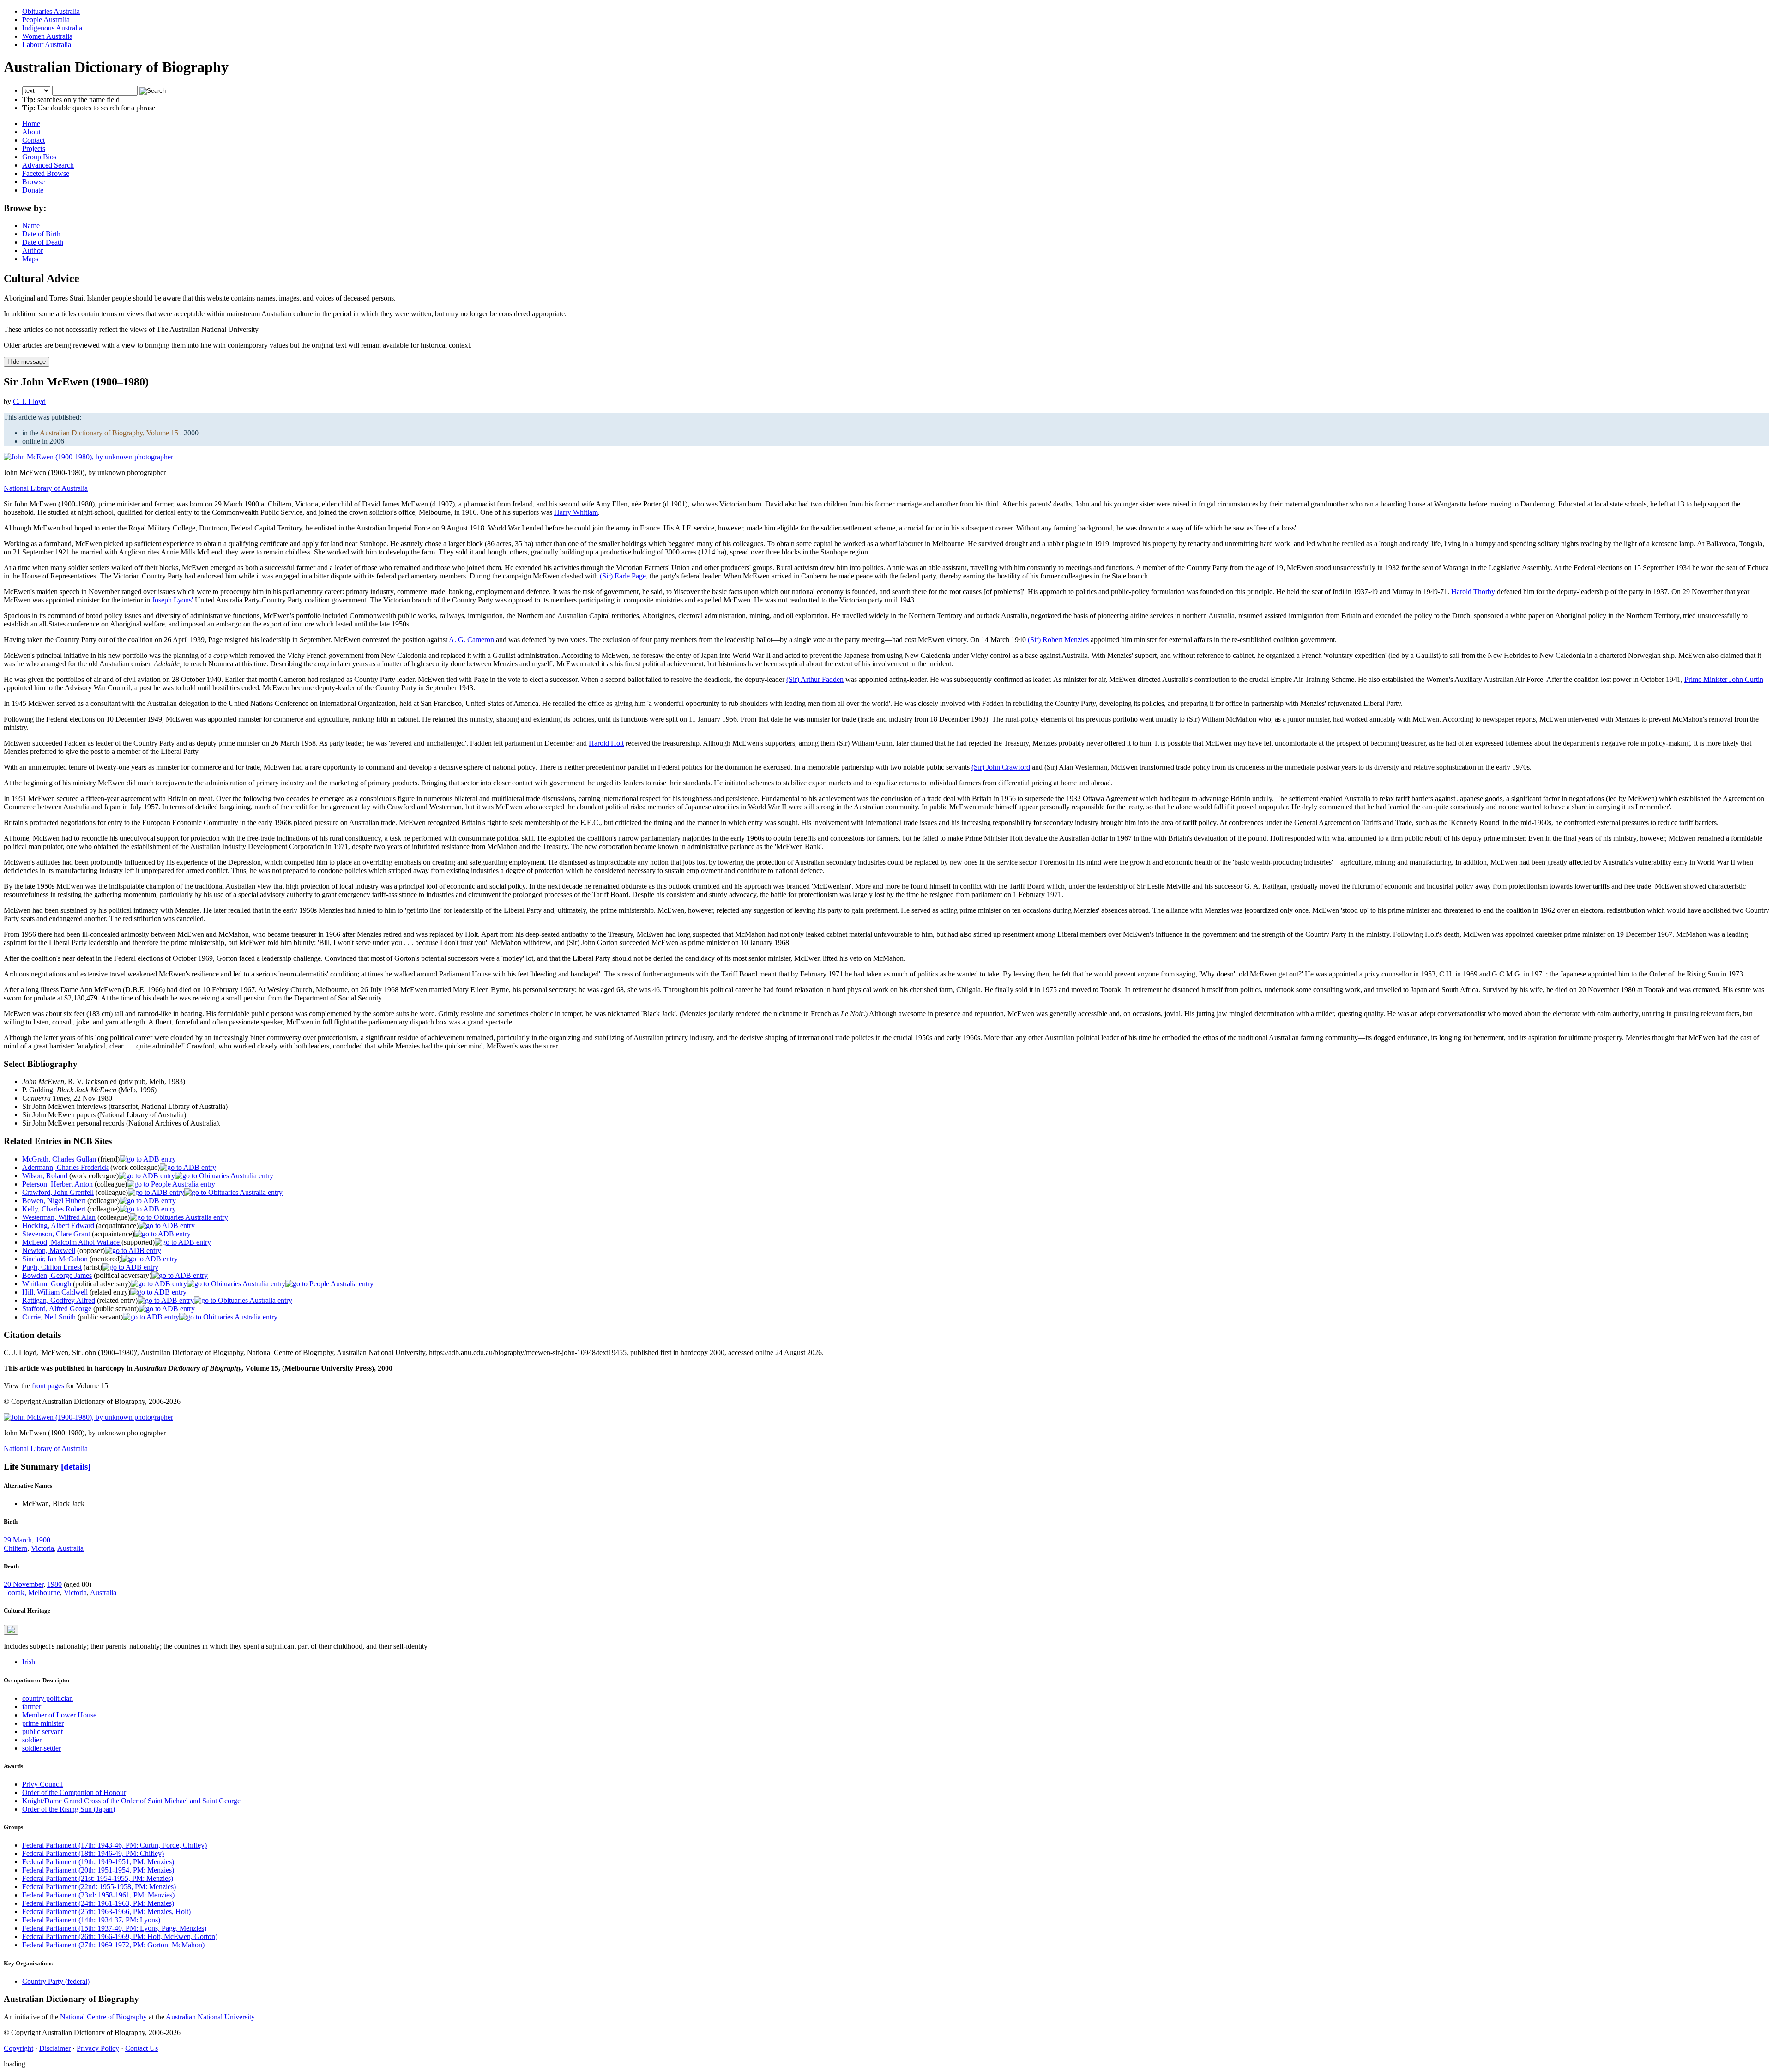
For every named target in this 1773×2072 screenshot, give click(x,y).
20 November (24, 1584)
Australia (70, 1548)
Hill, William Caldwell (55, 1292)
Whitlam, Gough (47, 1284)
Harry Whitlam (576, 512)
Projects (34, 148)
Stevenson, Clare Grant (56, 1234)
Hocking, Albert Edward (58, 1226)
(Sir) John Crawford (1001, 767)
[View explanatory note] (11, 1630)
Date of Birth (41, 234)
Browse (33, 182)
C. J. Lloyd (29, 401)
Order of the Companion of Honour (74, 1792)
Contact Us (142, 2048)
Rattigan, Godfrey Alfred (59, 1300)
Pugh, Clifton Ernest (52, 1267)
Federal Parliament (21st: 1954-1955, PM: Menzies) (98, 1878)
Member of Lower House (59, 1715)
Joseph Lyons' (172, 600)
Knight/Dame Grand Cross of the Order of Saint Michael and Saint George (131, 1801)
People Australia (46, 20)
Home (31, 123)
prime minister (43, 1723)
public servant (42, 1732)
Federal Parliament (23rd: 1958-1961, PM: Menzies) (98, 1895)
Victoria (42, 1548)
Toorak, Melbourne (32, 1593)
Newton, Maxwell (49, 1250)
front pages (48, 1386)
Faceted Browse (46, 173)
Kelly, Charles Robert (54, 1209)
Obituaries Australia (51, 11)
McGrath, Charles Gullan (59, 1159)
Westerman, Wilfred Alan (59, 1217)
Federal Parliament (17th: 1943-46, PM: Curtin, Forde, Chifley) (115, 1845)
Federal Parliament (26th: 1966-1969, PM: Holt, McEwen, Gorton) (120, 1936)
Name (31, 226)
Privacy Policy (98, 2048)
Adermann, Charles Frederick (65, 1167)
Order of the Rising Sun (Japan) (69, 1809)
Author (33, 250)
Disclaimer (55, 2048)
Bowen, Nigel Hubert (54, 1201)
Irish (29, 1662)
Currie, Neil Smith (49, 1317)
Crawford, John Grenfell (58, 1192)
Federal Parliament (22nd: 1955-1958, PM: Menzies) (99, 1887)
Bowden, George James (57, 1275)
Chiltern (15, 1548)
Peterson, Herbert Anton (57, 1184)
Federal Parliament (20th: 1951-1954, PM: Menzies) (98, 1870)
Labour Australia (47, 45)
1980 (54, 1584)
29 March (18, 1540)
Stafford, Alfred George (57, 1309)
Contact (33, 140)
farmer (32, 1707)
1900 (43, 1540)
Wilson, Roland (45, 1176)
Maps (30, 259)
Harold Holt (606, 743)
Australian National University (210, 2017)
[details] (76, 1467)
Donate (33, 190)
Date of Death (43, 242)
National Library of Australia (46, 488)
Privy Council (42, 1784)
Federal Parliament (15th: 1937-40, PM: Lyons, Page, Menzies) (114, 1928)
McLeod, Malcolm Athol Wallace (72, 1242)
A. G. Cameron (471, 640)
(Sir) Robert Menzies (1058, 640)
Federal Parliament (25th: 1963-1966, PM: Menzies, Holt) (106, 1912)
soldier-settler (42, 1748)
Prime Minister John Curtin (1724, 679)
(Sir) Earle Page (623, 576)
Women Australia (47, 36)
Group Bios (39, 157)
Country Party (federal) (56, 1981)
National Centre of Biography (103, 2017)
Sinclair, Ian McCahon (55, 1259)
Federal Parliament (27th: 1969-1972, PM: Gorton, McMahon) (113, 1945)
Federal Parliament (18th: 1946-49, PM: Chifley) (93, 1853)
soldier (32, 1740)
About (31, 132)
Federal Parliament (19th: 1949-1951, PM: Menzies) (98, 1862)
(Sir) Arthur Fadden (815, 679)
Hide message (27, 362)
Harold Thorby (1473, 592)
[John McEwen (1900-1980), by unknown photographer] (88, 457)
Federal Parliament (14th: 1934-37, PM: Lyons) (91, 1920)
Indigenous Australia (52, 28)
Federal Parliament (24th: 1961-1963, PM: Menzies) (98, 1903)
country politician (48, 1698)
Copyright (18, 2048)
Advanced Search (48, 165)
